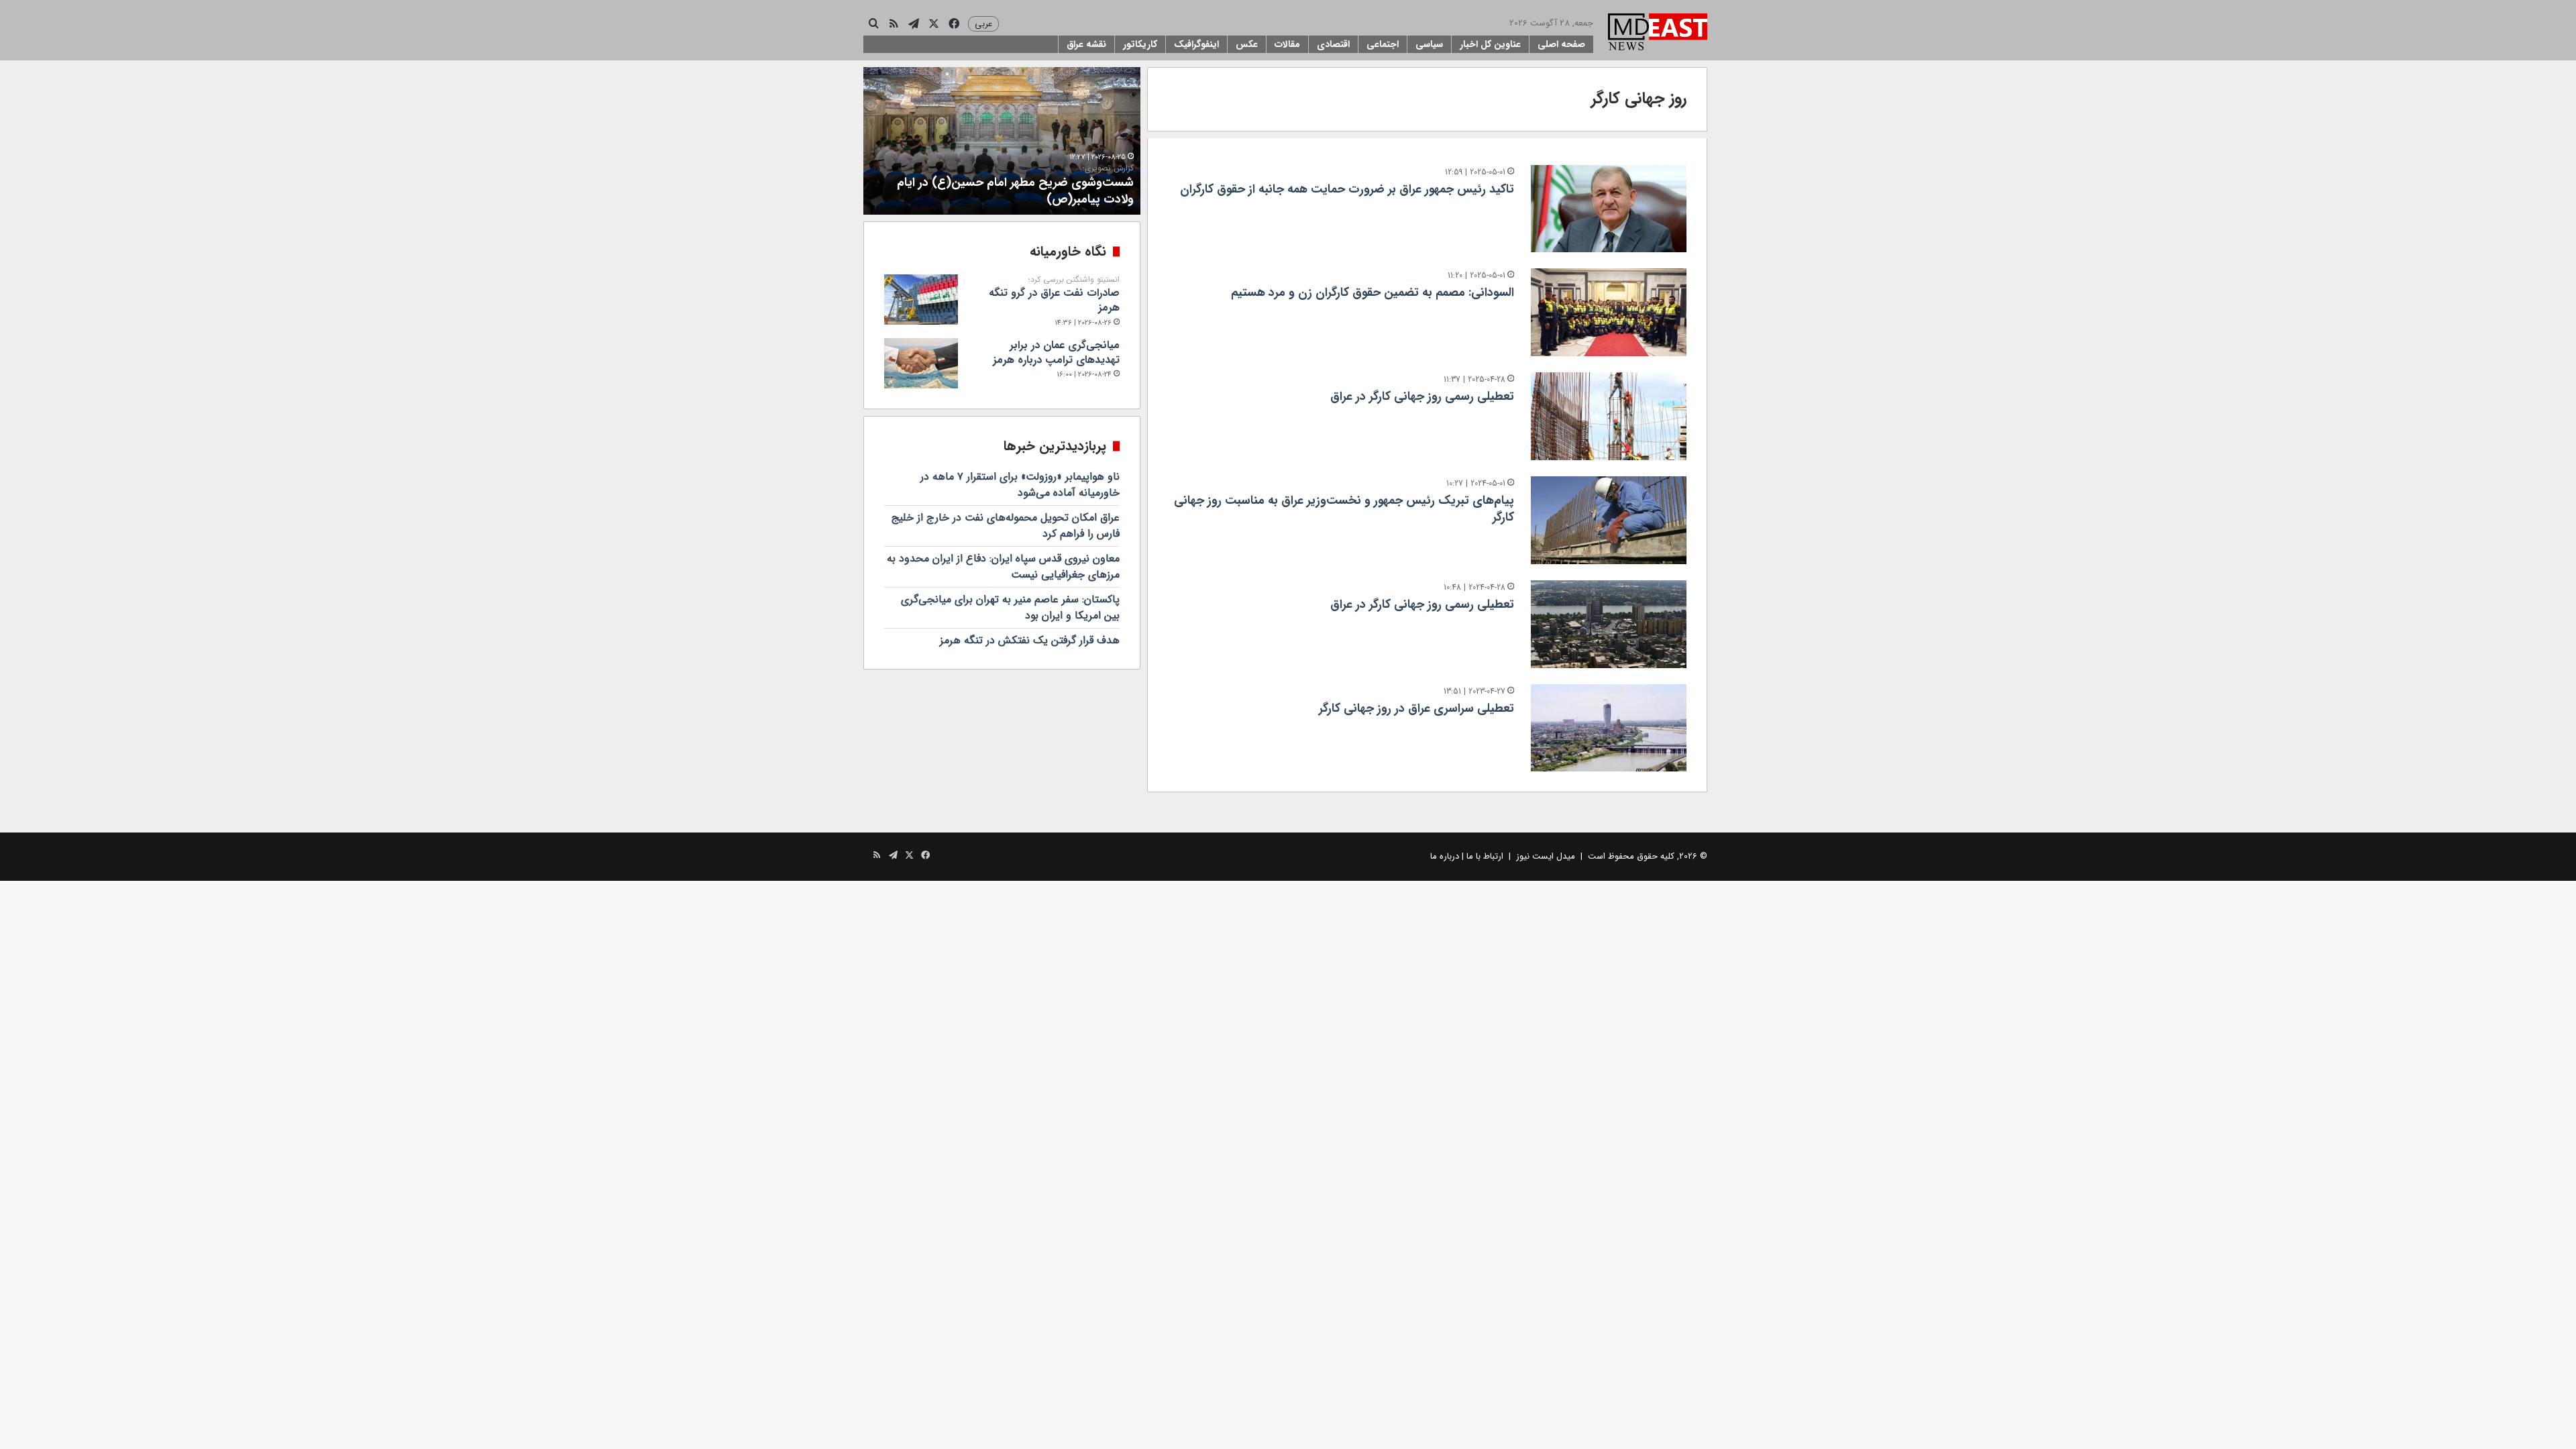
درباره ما (1445, 856)
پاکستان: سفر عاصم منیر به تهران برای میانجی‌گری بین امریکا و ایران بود (1010, 607)
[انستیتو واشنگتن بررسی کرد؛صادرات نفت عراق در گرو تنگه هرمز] (921, 300)
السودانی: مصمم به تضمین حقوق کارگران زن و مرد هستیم (1373, 292)
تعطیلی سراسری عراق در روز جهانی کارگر (1416, 708)
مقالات (1287, 44)
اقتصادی (1333, 44)
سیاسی (1429, 44)
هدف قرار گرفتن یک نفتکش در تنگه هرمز (1030, 640)
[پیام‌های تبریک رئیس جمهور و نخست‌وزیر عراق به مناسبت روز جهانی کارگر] (1609, 520)
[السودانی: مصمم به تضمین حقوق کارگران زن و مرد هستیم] (1609, 312)
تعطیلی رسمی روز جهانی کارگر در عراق (1422, 396)
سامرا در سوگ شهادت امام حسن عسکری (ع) (1011, 194)
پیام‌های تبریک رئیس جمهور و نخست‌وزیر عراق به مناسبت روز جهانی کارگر (1344, 509)
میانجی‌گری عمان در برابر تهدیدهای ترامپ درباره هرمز (1056, 353)
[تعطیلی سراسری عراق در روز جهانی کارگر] (1609, 728)
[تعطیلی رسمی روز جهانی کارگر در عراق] (1609, 416)
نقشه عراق (1086, 44)
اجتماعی (1383, 44)
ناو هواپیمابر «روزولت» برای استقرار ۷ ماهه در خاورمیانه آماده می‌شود (1020, 485)
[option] (992, 141)
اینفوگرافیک (1196, 44)
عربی (983, 24)
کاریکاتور (1140, 44)
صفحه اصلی (1561, 44)
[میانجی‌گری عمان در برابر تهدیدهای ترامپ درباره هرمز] (921, 363)
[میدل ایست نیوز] (1658, 34)
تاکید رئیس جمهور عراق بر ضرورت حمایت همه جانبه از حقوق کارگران (1347, 189)
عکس (1247, 44)
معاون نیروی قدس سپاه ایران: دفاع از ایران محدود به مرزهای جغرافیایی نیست (1003, 567)
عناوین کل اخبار (1490, 44)
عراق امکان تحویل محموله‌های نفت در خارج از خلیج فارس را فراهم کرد (1006, 526)
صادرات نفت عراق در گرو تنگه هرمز (1054, 295)
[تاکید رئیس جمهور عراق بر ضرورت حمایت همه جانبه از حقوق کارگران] (1609, 209)
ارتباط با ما (1485, 856)
